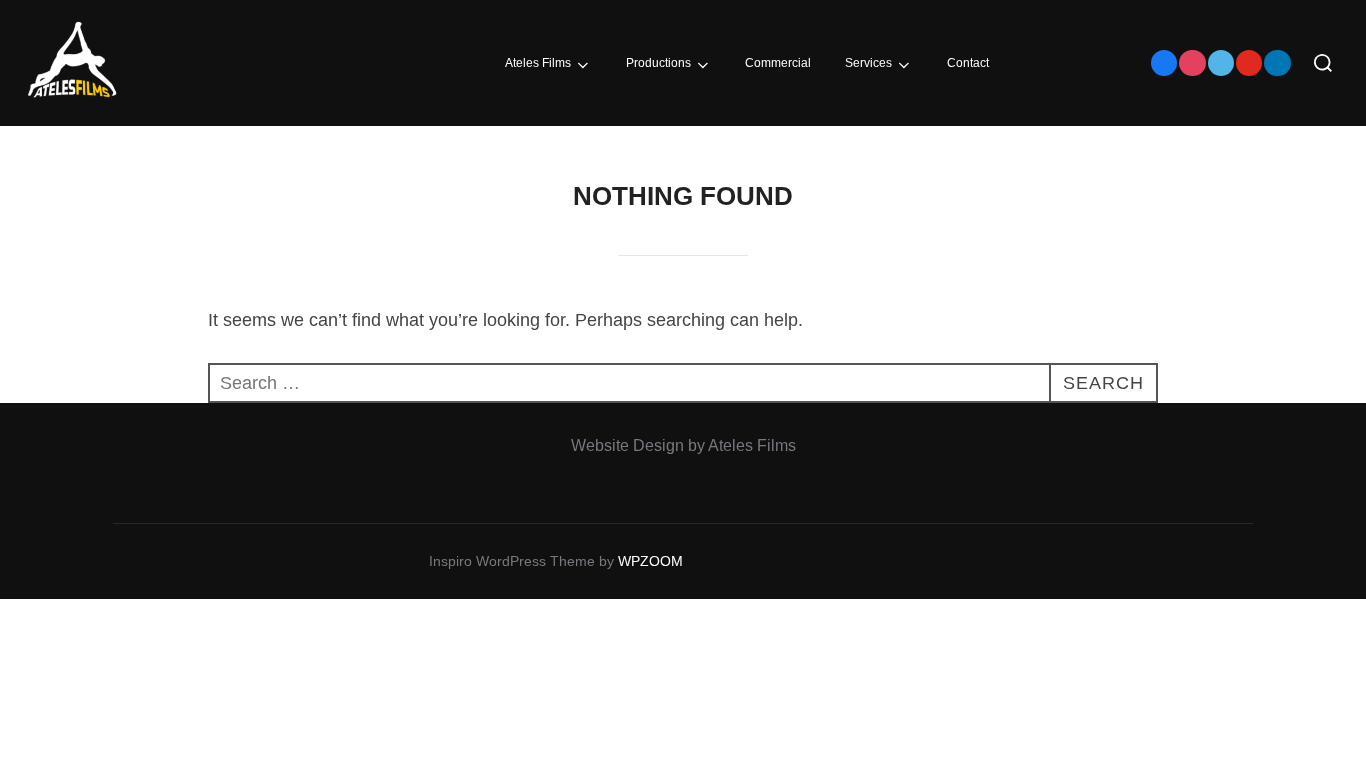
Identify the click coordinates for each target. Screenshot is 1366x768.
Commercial (778, 63)
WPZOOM (650, 561)
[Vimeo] (1221, 63)
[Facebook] (1164, 63)
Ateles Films (538, 63)
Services (868, 63)
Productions (658, 63)
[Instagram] (1192, 63)
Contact (968, 63)
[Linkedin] (1277, 63)
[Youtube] (1249, 63)
